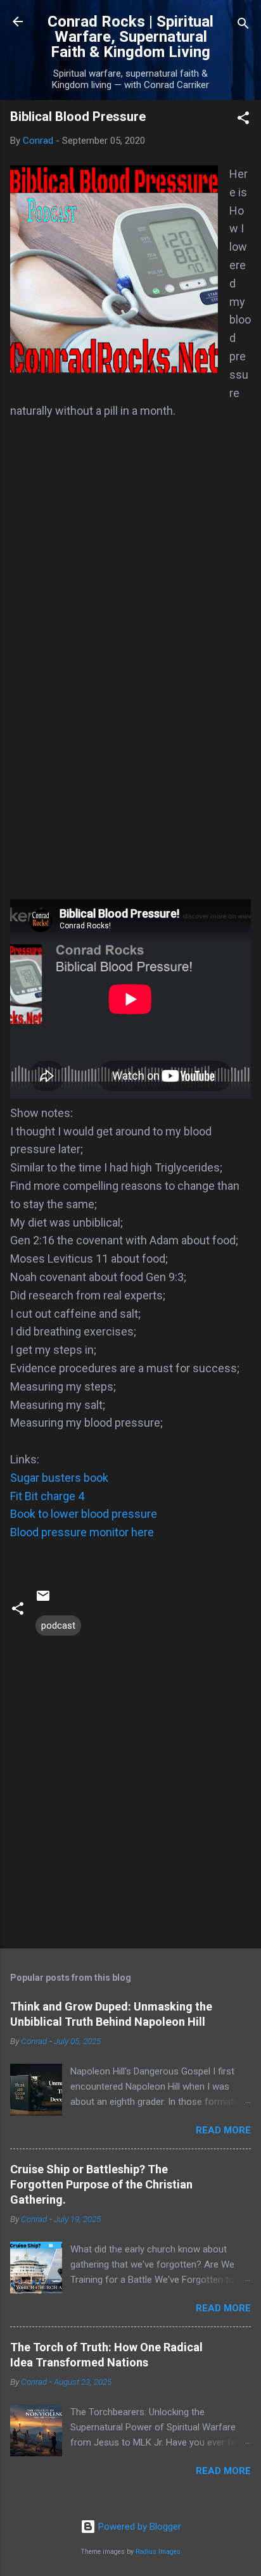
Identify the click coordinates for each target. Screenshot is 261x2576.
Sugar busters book (59, 1478)
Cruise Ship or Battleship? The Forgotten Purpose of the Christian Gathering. (101, 2184)
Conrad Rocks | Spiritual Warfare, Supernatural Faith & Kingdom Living (130, 37)
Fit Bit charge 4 (47, 1496)
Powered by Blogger (138, 2527)
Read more (223, 2130)
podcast (58, 1626)
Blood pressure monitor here (82, 1532)
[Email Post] (43, 1600)
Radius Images (158, 2552)
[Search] (243, 26)
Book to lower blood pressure (84, 1514)
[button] (243, 120)
